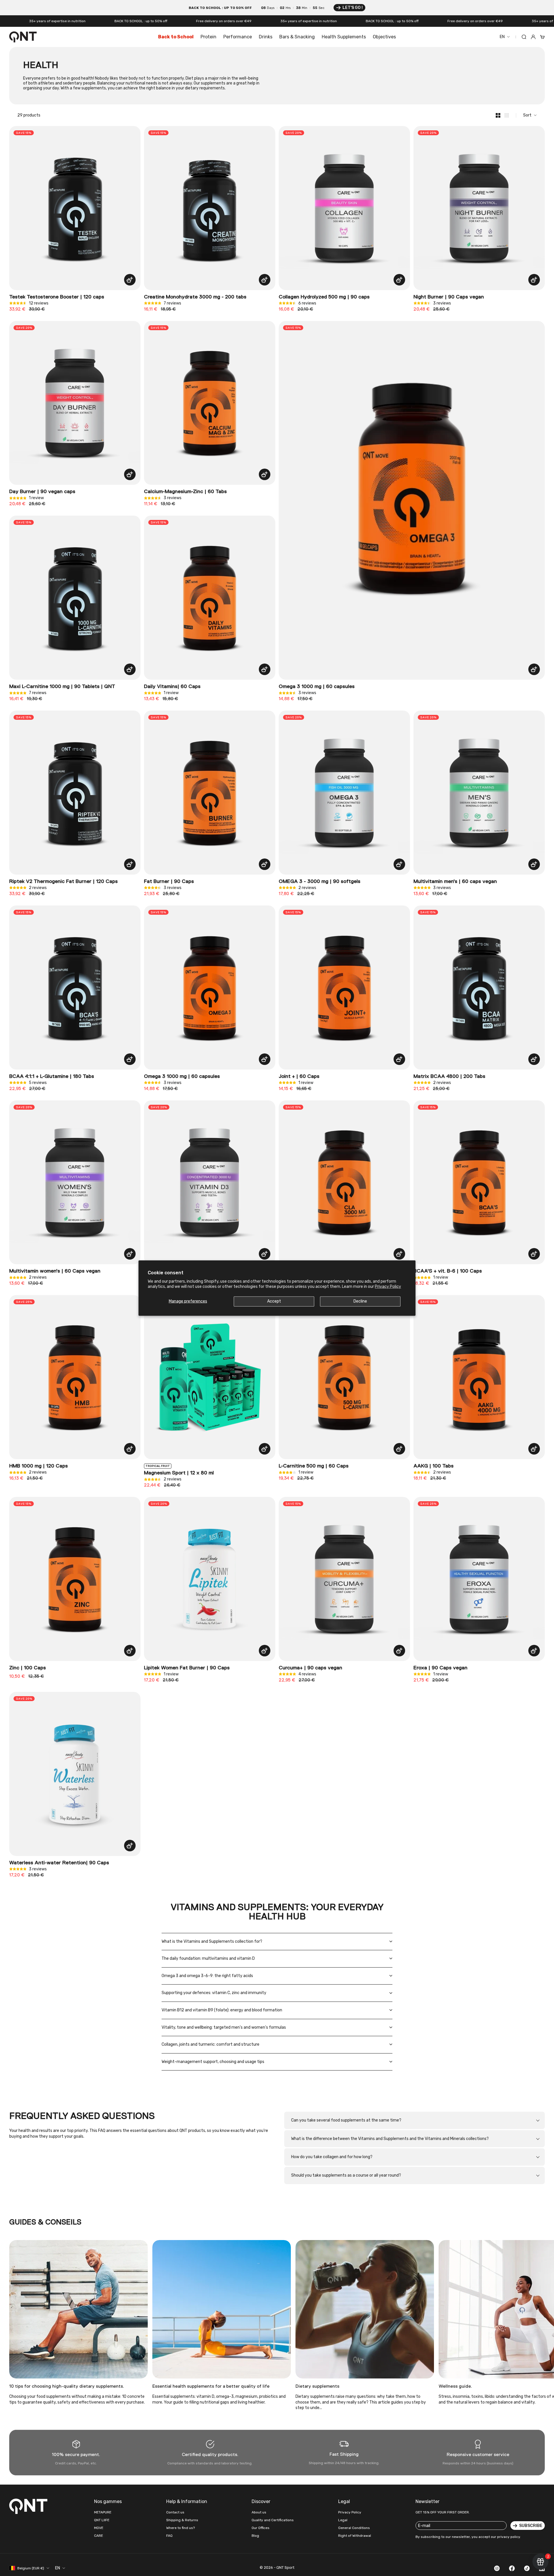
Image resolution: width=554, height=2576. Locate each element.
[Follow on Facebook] (512, 2568)
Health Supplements (344, 37)
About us (259, 2512)
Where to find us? (180, 2528)
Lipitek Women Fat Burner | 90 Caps (187, 1668)
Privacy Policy (388, 1287)
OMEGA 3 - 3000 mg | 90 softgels (320, 882)
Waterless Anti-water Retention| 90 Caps (59, 1863)
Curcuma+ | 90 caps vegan (310, 1668)
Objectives (384, 37)
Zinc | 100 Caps (28, 1668)
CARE (99, 2536)
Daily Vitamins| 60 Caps (172, 687)
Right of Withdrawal (355, 2536)
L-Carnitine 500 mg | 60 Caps (314, 1466)
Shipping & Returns (182, 2520)
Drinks (266, 37)
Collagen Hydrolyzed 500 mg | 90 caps (324, 297)
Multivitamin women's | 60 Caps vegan (55, 1271)
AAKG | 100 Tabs (434, 1466)
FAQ (169, 2536)
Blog (255, 2536)
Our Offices (261, 2528)
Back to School (176, 37)
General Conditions (354, 2528)
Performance (238, 37)
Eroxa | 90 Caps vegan (440, 1668)
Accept (274, 1301)
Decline (360, 1301)
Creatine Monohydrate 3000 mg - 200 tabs (195, 297)
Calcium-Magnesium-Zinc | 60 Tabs (185, 492)
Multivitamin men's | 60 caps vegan (455, 882)
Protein (208, 37)
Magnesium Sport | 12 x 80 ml (179, 1473)
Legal (343, 2520)
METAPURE (103, 2512)
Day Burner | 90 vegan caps (42, 492)
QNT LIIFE (102, 2520)
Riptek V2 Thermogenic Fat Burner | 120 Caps (63, 882)
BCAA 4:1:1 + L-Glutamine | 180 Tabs (52, 1076)
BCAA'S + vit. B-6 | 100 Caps (448, 1271)
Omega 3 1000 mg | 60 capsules (317, 687)
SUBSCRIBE (531, 2526)
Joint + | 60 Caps (299, 1076)
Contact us (175, 2512)
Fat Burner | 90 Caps (169, 882)
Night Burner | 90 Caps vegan (449, 297)
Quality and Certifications (273, 2520)
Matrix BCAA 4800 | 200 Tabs (449, 1076)
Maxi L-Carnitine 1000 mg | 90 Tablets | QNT (62, 687)
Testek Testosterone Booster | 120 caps (57, 297)
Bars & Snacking (297, 37)
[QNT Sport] (29, 2506)
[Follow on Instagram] (497, 2568)
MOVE (99, 2528)
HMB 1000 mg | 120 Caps (39, 1466)
